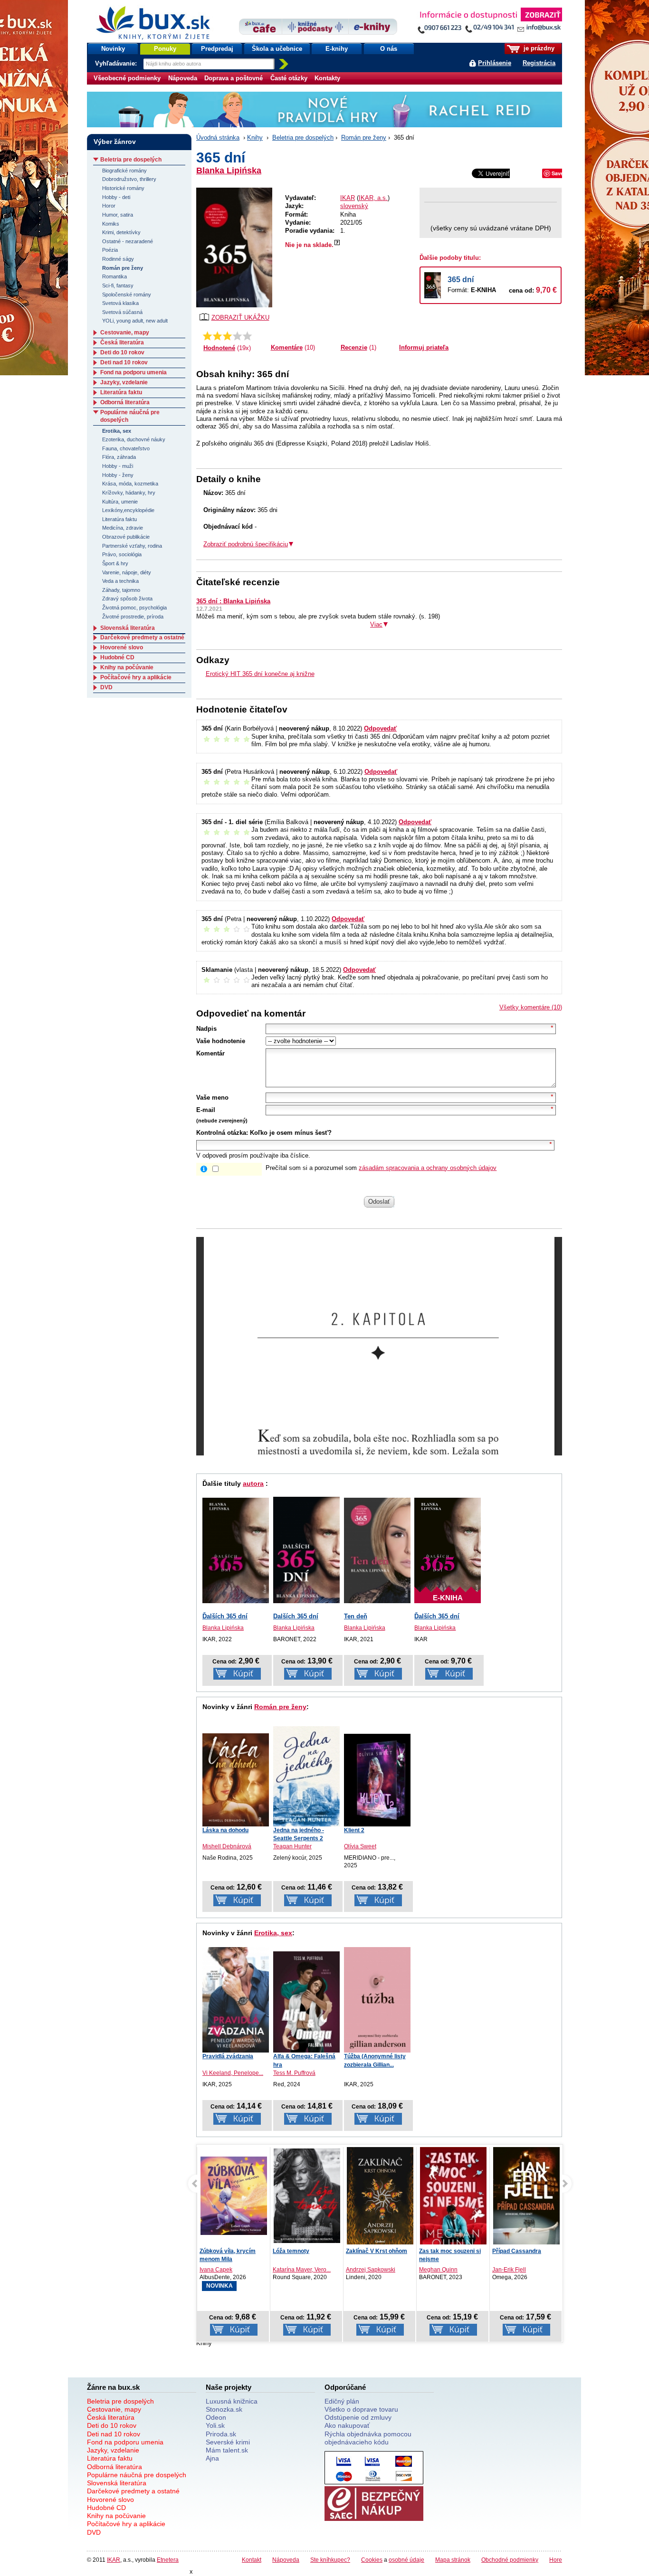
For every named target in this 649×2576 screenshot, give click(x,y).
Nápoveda (183, 78)
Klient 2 (354, 1830)
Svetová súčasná (122, 312)
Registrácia (539, 63)
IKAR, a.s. (373, 198)
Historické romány (123, 188)
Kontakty (327, 78)
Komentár (210, 1053)
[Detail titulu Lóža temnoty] (234, 2196)
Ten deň (356, 1616)
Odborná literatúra (125, 402)
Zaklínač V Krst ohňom (303, 2251)
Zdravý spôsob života (127, 599)
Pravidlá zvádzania (228, 2056)
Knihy (255, 138)
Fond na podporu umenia (134, 372)
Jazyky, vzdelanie (124, 382)
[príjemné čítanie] (237, 336)
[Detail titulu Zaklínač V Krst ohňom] (307, 2197)
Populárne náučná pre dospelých (137, 2475)
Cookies (372, 2560)
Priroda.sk (221, 2434)
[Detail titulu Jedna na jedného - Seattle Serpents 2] (306, 1776)
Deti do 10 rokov (122, 352)
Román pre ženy (364, 138)
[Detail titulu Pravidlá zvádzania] (236, 2000)
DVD (106, 687)
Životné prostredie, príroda (133, 617)
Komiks (111, 224)
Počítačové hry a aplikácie (136, 677)
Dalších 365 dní (296, 1616)
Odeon (216, 2417)
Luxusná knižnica (232, 2401)
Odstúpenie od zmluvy (358, 2417)
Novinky (113, 49)
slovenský (354, 206)
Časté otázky (289, 78)
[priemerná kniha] (227, 336)
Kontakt (252, 2560)
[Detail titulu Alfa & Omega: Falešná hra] (306, 2002)
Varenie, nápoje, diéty (127, 572)
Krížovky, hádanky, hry (129, 493)
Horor (109, 206)
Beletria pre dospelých (303, 138)
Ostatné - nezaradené (128, 241)
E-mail (206, 1110)
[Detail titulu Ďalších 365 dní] (236, 1550)
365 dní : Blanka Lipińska (233, 601)
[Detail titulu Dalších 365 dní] (306, 1550)
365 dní (461, 280)
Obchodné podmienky (510, 2560)
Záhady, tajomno (121, 590)
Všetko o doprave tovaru (361, 2409)
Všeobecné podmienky (127, 78)
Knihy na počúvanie (127, 667)
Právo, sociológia (122, 554)
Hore (556, 2560)
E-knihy (337, 49)
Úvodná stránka (218, 138)
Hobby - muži (118, 466)
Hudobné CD (117, 657)
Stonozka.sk (224, 2409)
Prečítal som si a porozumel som (381, 1168)
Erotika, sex (273, 1933)
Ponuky (165, 49)
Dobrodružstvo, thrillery (129, 179)
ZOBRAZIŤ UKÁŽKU (240, 318)
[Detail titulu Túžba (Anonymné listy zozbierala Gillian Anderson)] (377, 2000)
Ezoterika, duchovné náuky (134, 439)
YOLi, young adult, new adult (135, 321)
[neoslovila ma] (217, 336)
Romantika (115, 276)
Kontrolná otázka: (222, 1133)
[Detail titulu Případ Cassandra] (453, 2198)
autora (253, 1483)
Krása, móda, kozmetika (130, 484)
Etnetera (168, 2560)
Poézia (110, 250)
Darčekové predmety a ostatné (142, 637)
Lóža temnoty (218, 2251)
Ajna (212, 2458)
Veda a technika (120, 581)
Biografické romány (124, 171)
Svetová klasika (120, 303)
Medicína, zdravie (123, 528)
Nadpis (206, 1029)
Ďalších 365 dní (225, 1616)
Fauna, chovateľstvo (126, 448)
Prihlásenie (495, 63)
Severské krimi (228, 2442)
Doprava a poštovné (234, 78)
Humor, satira (118, 215)
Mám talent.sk (227, 2450)
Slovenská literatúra (128, 628)
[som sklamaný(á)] (207, 336)
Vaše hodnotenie (221, 1041)
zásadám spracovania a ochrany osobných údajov (428, 1168)
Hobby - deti (116, 197)
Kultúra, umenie (120, 502)
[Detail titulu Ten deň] (377, 1550)
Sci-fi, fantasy (118, 285)
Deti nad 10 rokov (124, 362)
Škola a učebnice (277, 49)
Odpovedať (380, 728)
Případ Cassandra (444, 2251)
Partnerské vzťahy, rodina (132, 546)
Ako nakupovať (347, 2425)
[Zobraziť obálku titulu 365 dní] (234, 247)
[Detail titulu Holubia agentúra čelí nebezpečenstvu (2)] (526, 2196)
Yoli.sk (215, 2425)
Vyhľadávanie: (117, 63)
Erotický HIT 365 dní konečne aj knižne (260, 674)
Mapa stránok (453, 2560)
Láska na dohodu (225, 1830)
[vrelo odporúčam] (247, 336)
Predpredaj (217, 49)
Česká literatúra (122, 342)
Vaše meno (212, 1098)
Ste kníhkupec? (330, 2560)
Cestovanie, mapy (125, 333)
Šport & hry (115, 563)
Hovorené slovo (122, 647)
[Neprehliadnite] (489, 23)
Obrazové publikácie (126, 537)
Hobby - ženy (118, 475)
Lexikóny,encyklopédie (128, 510)
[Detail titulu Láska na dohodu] (236, 1780)
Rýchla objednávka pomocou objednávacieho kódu (368, 2438)
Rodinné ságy (118, 259)
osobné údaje (406, 2560)
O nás (389, 49)
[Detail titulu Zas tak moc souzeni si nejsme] (380, 2200)
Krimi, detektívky (121, 232)
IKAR (348, 198)
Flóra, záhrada (119, 457)
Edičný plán (342, 2401)
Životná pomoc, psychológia (134, 608)
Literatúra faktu (121, 392)
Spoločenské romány (127, 295)
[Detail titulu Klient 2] (377, 1780)
